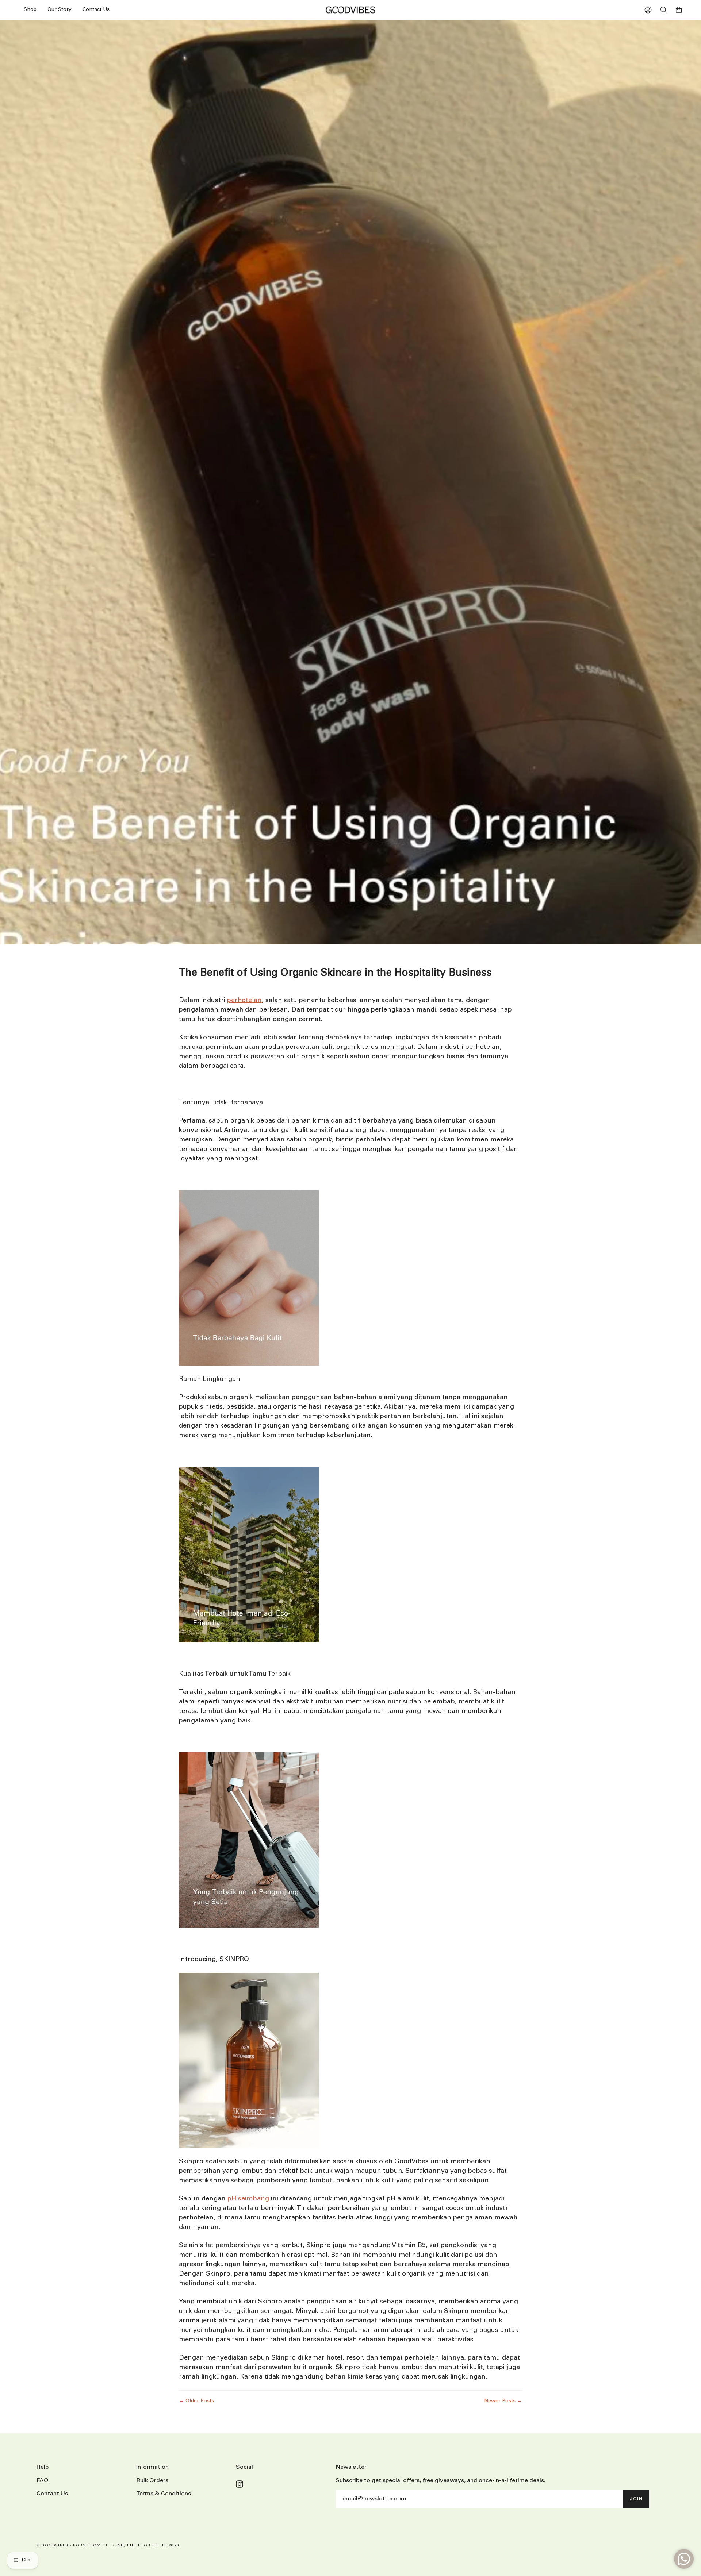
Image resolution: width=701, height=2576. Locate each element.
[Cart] (679, 10)
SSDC (64, 2554)
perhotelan (244, 1000)
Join (636, 2499)
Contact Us (52, 2494)
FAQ (43, 2481)
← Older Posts (196, 2401)
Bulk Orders (152, 2481)
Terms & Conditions (164, 2494)
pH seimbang (248, 2199)
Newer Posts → (503, 2401)
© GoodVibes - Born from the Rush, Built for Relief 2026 (108, 2546)
